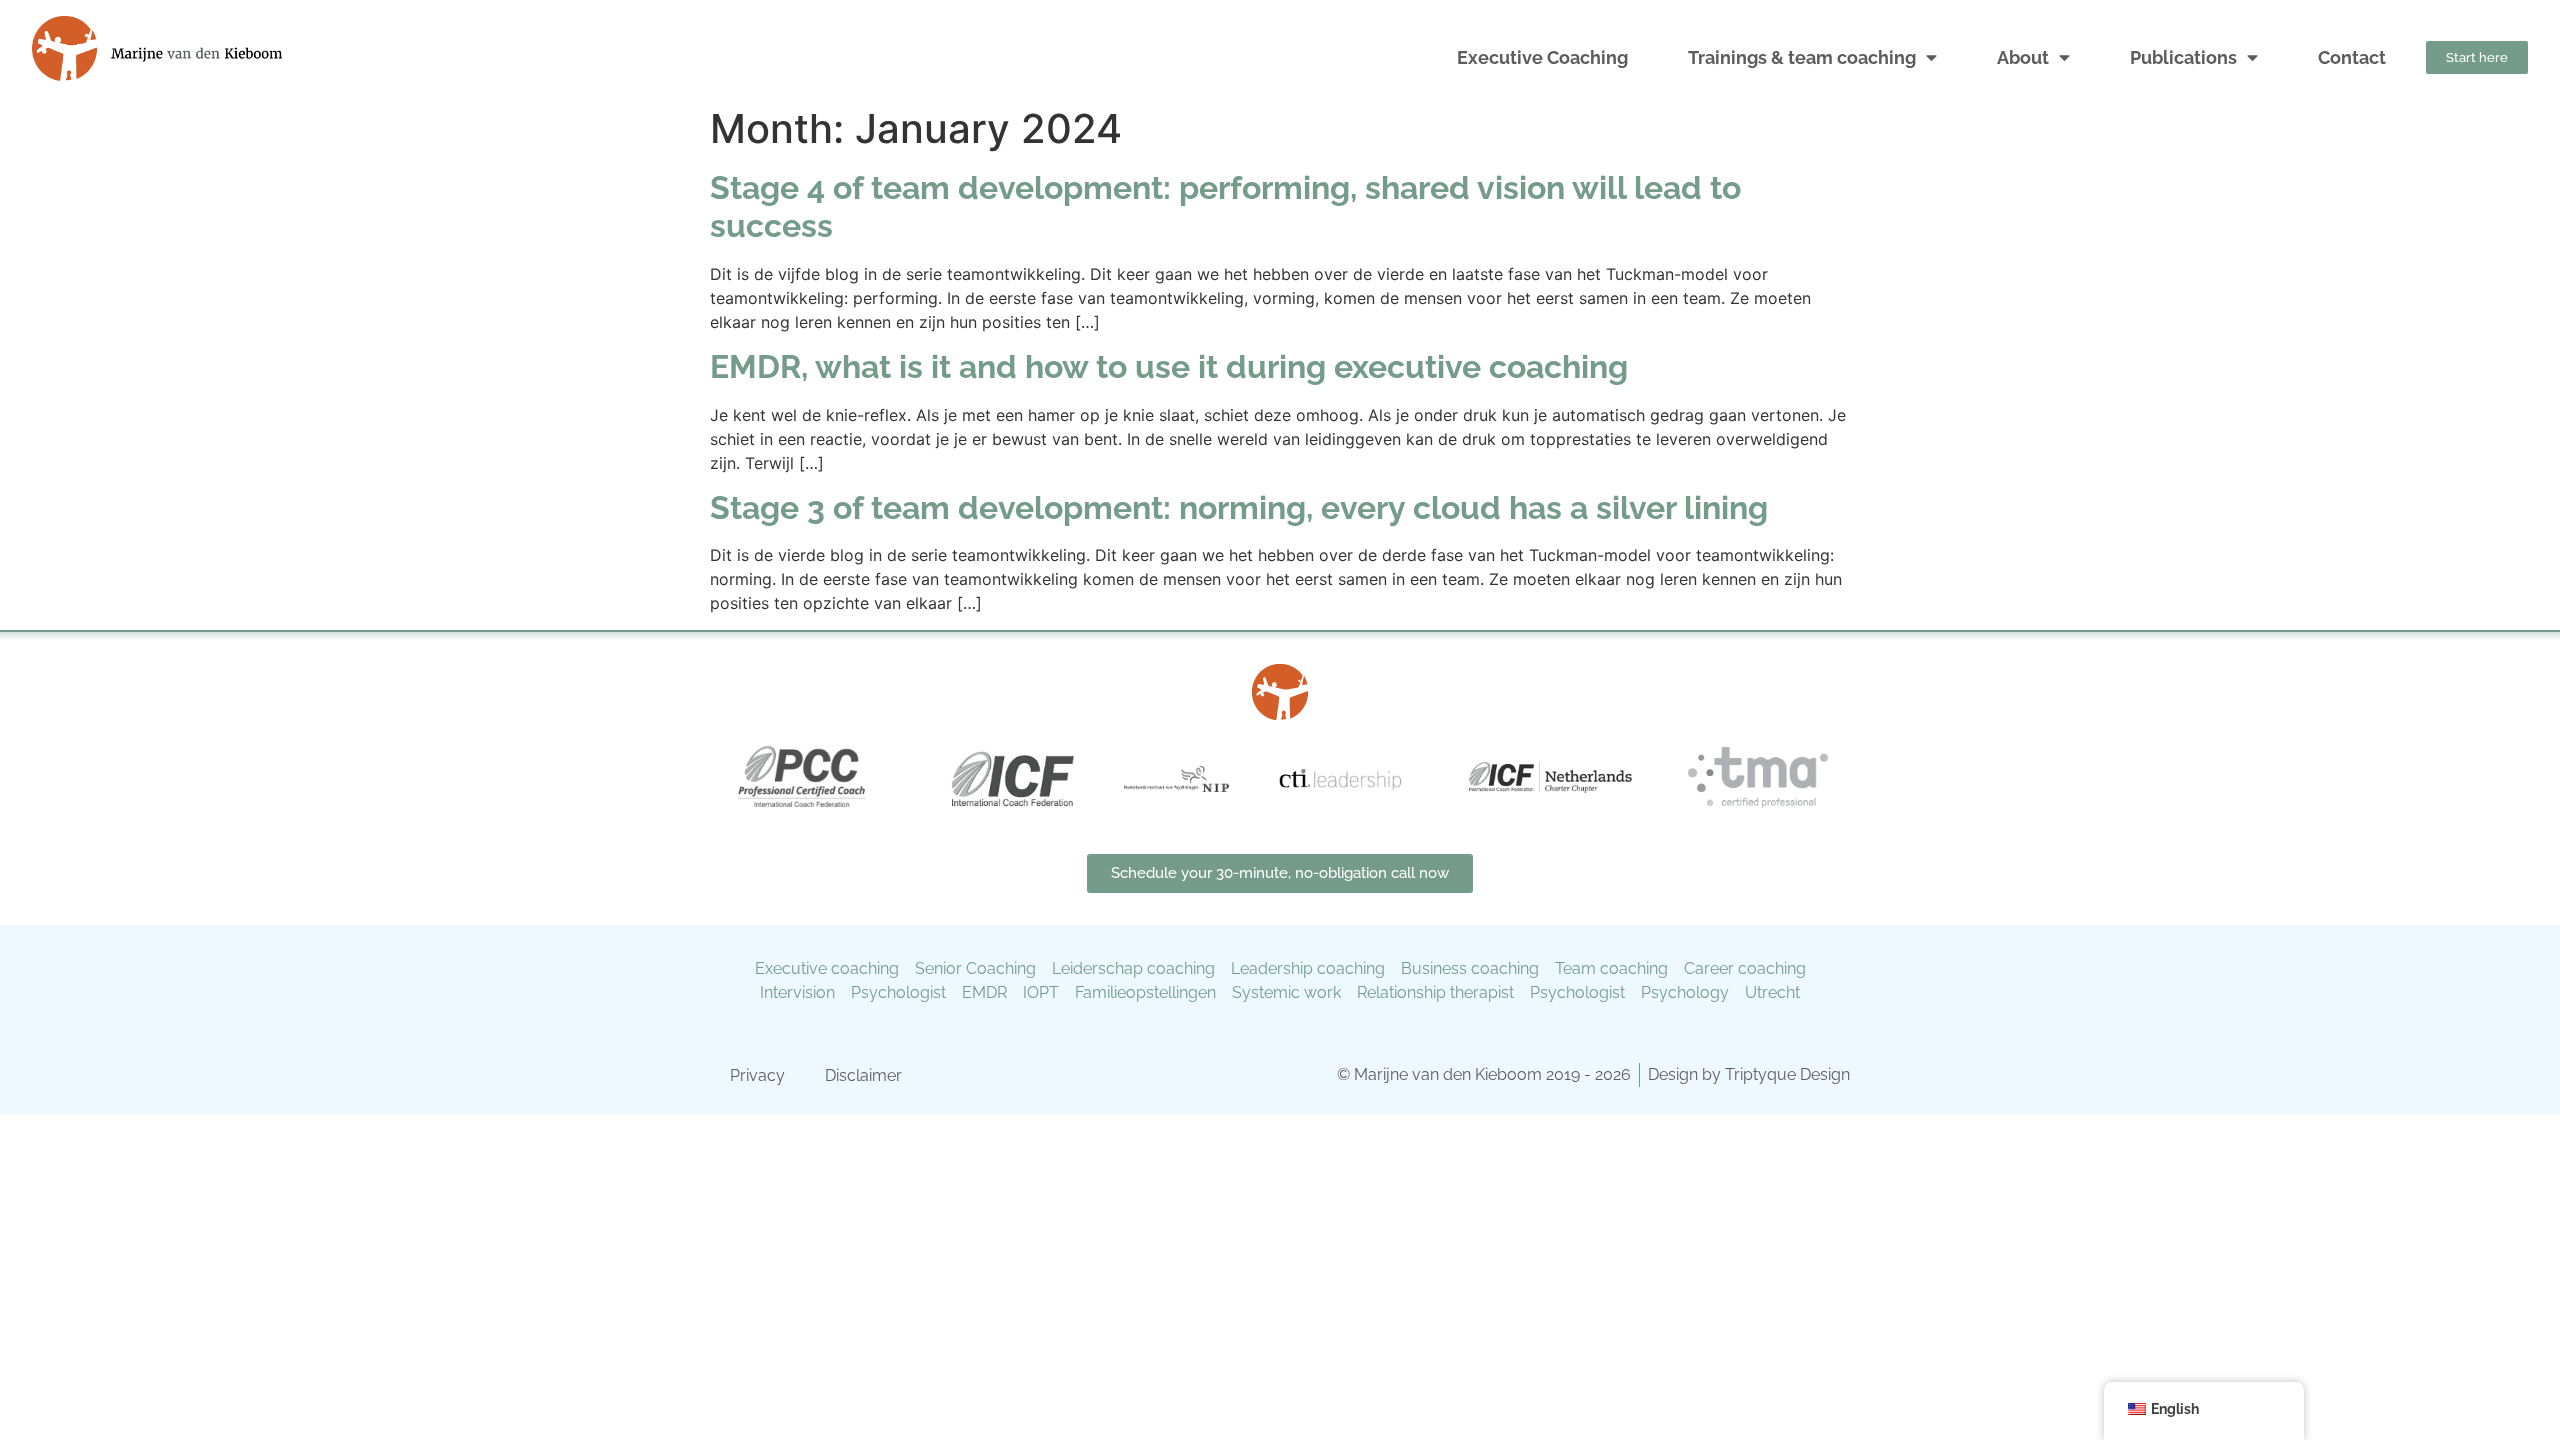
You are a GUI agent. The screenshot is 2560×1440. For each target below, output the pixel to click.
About (2023, 57)
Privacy (757, 1075)
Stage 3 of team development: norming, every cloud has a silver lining (1239, 507)
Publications (2183, 57)
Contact (2352, 57)
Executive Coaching (1542, 57)
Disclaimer (863, 1075)
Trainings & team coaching (1802, 57)
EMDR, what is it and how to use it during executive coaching (1169, 366)
